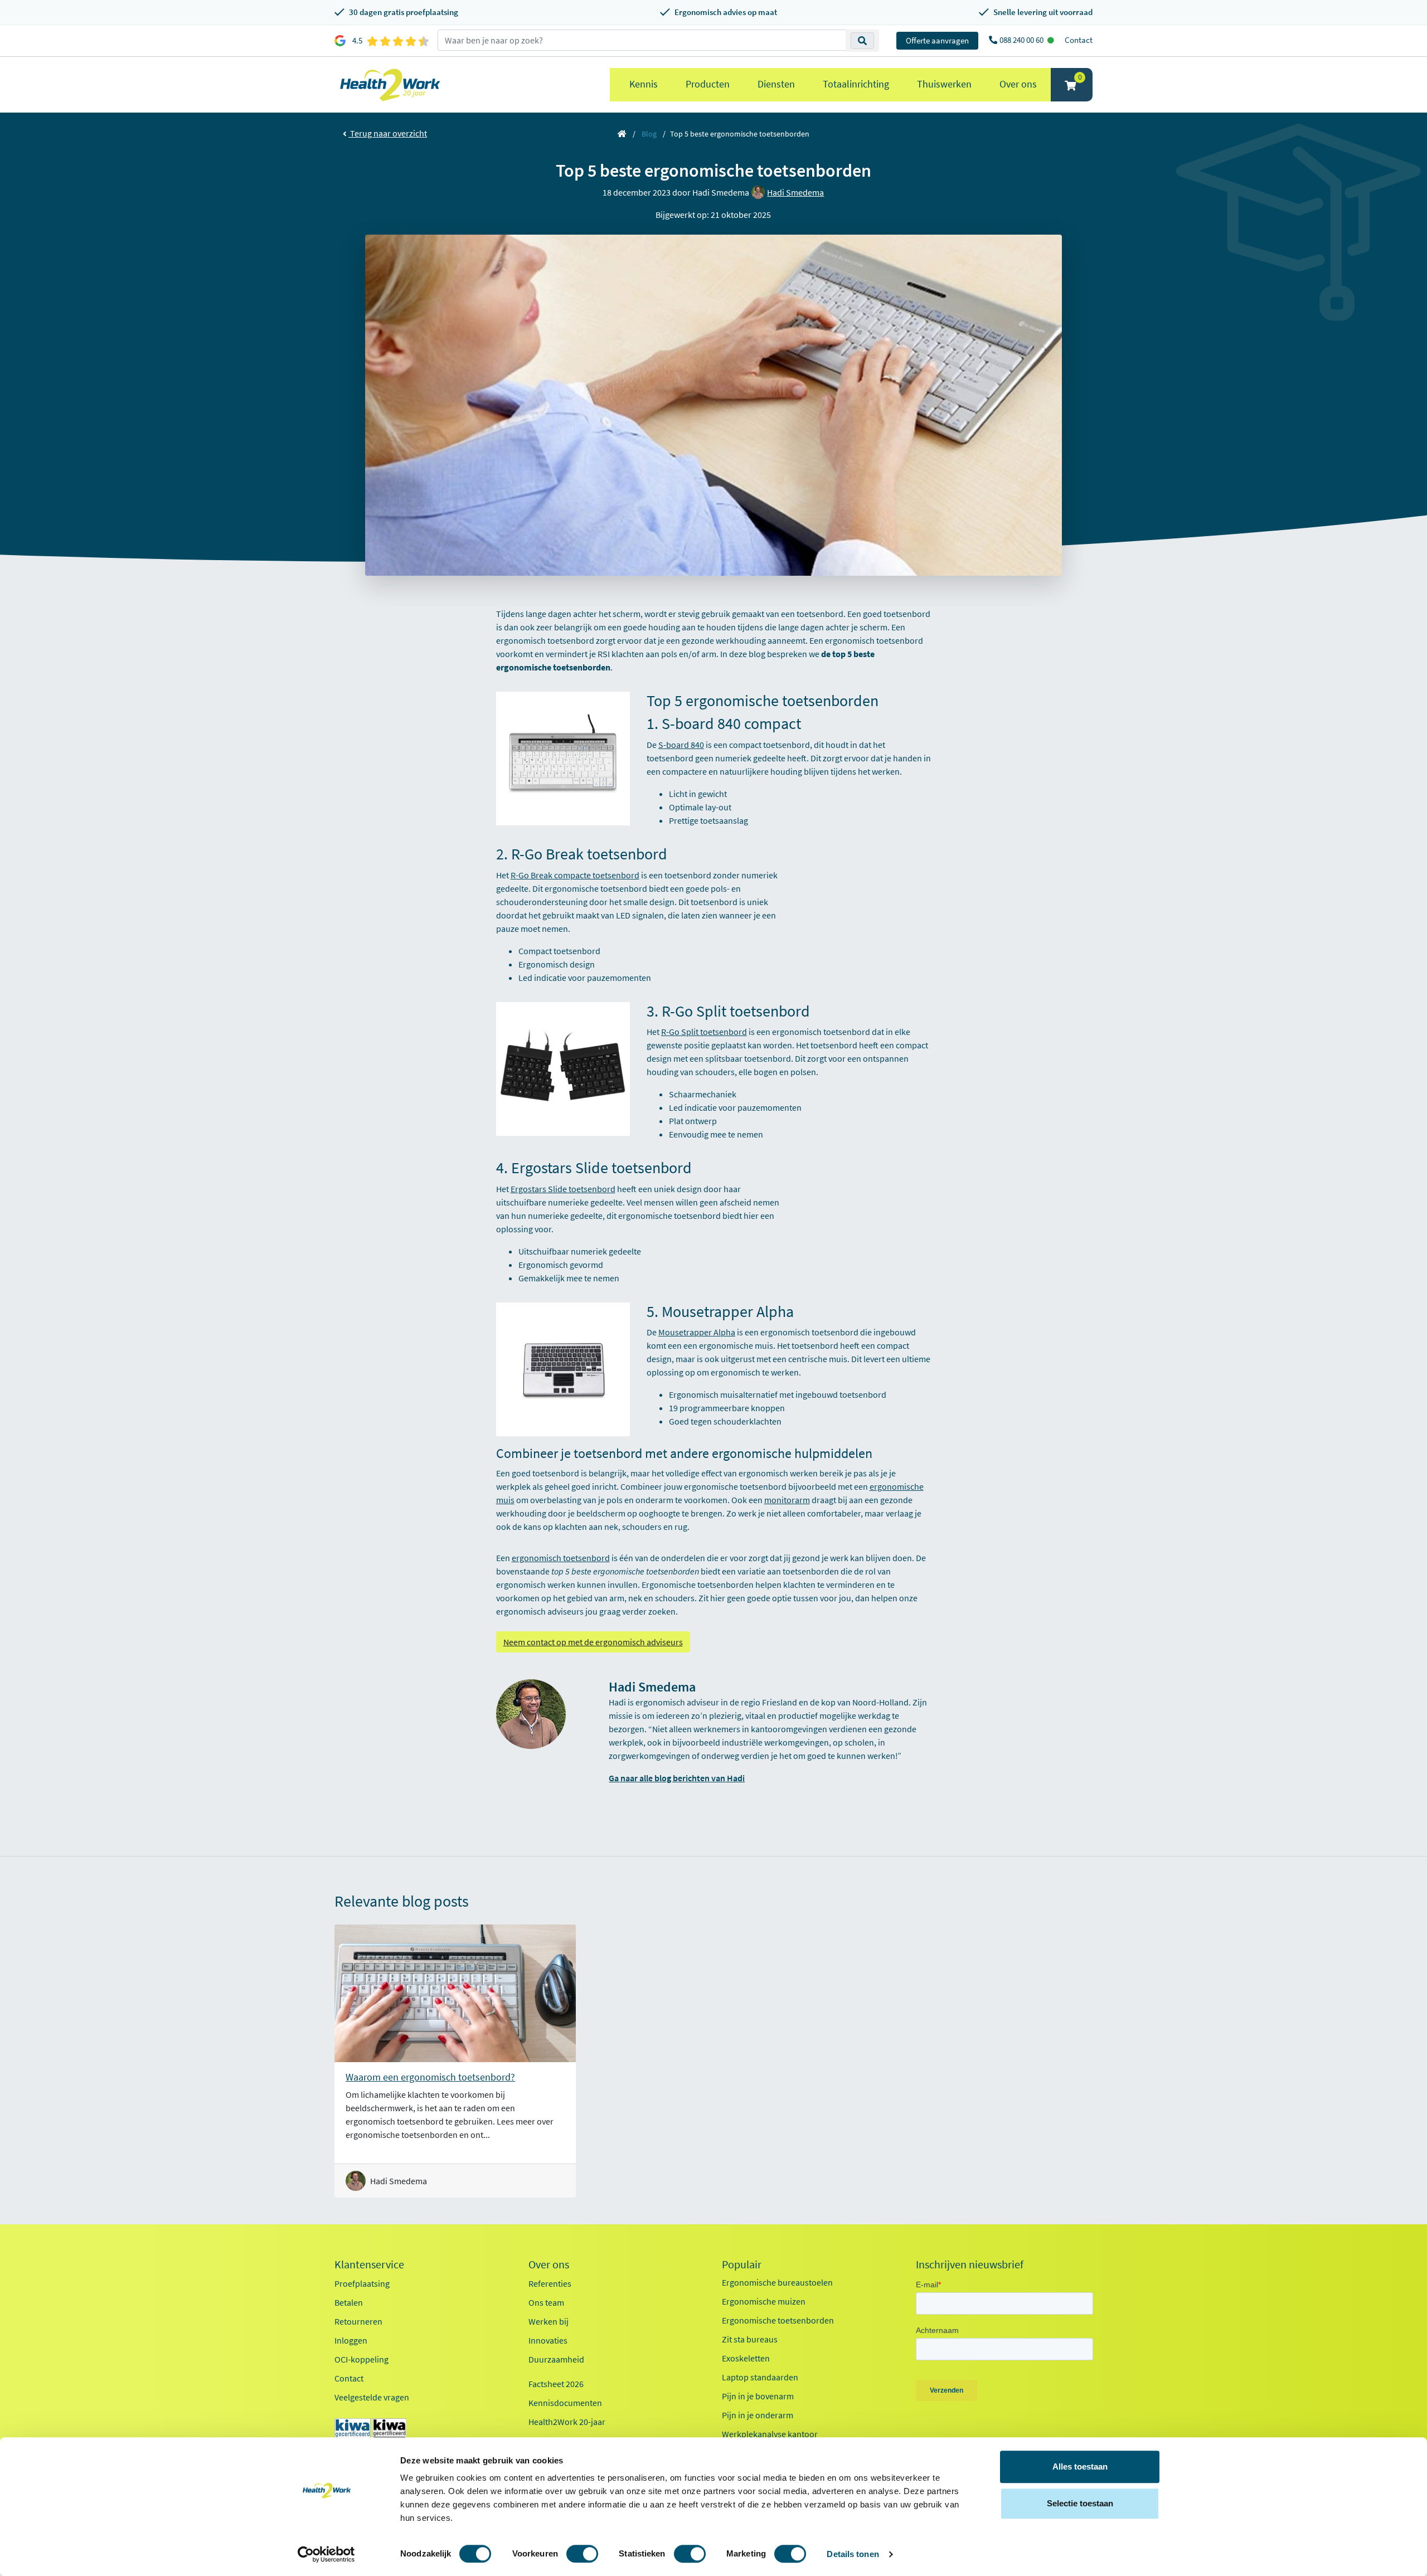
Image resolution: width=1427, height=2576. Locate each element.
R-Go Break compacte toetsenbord (575, 875)
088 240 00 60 (1022, 40)
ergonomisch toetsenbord (561, 1558)
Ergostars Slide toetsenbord (563, 1189)
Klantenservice (369, 2264)
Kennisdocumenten (565, 2403)
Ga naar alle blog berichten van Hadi (677, 1778)
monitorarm (787, 1500)
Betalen (349, 2302)
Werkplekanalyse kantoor (770, 2434)
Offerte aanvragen (937, 40)
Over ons (1018, 84)
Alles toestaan (1080, 2466)
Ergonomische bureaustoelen (777, 2282)
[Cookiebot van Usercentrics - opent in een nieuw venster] (326, 2554)
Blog (649, 134)
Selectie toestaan (1080, 2503)
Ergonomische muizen (764, 2301)
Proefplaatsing (362, 2283)
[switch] (582, 2554)
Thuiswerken (944, 84)
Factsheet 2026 (556, 2384)
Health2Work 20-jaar (567, 2422)
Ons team (546, 2302)
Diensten (776, 84)
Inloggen (351, 2340)
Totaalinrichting (856, 84)
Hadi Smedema (795, 192)
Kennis (644, 84)
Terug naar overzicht (388, 133)
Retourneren (358, 2321)
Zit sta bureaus (750, 2339)
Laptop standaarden (760, 2377)
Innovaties (548, 2340)
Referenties (550, 2283)
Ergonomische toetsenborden (778, 2320)
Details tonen (853, 2554)
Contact (1079, 40)
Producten (708, 84)
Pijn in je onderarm (758, 2415)
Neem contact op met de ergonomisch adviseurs (593, 1642)
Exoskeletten (746, 2358)
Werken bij (549, 2321)
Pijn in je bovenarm (758, 2396)
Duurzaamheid (556, 2359)
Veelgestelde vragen (372, 2397)
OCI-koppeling (361, 2359)
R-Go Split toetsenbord (704, 1032)
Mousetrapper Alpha (697, 1332)
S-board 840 (681, 745)
